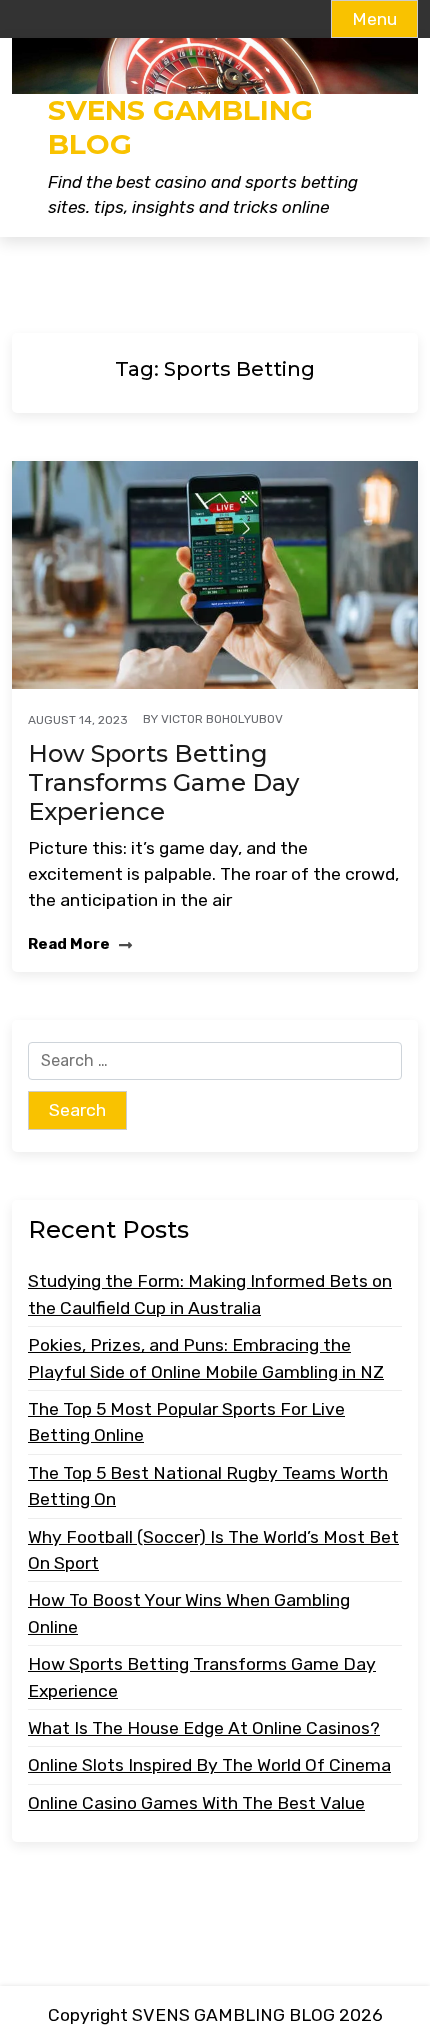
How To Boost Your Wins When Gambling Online (189, 1613)
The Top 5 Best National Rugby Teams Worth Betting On (208, 1486)
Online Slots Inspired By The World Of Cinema (209, 1765)
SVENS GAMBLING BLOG (180, 127)
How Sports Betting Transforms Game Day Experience (163, 783)
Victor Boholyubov (222, 719)
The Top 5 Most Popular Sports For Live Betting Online (186, 1422)
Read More (70, 944)
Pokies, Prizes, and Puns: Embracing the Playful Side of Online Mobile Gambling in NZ (206, 1358)
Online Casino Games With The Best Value (196, 1803)
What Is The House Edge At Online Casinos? (204, 1728)
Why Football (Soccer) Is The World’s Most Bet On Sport (213, 1550)
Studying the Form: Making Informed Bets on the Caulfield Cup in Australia (210, 1294)
